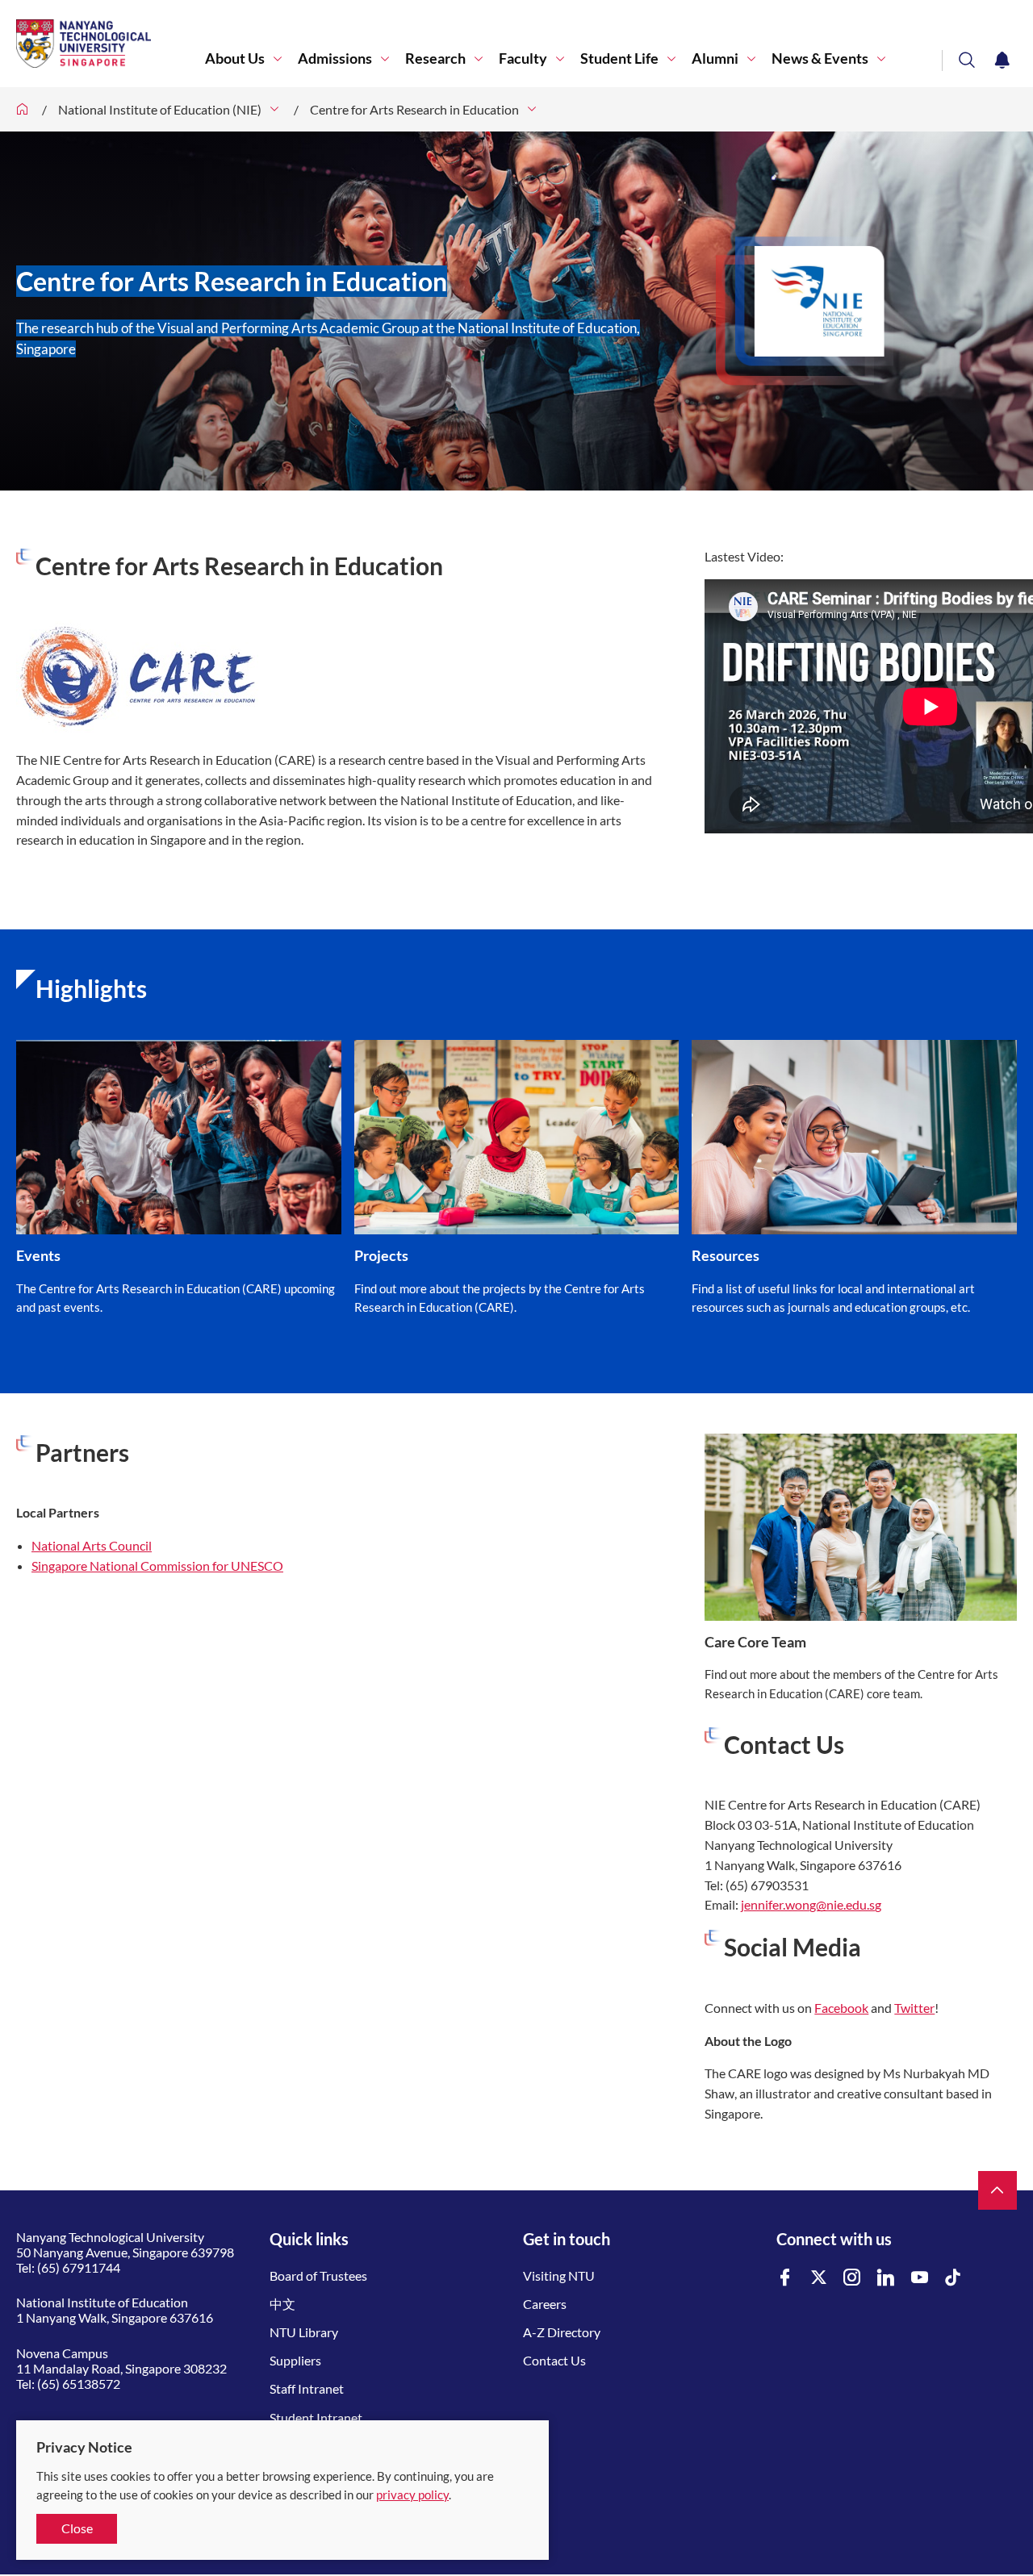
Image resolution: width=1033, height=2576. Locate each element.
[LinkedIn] (886, 2278)
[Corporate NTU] (23, 109)
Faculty (523, 58)
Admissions (335, 58)
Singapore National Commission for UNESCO (157, 1566)
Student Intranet (316, 2417)
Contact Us (554, 2360)
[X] (819, 2278)
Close (77, 2528)
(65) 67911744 (79, 2267)
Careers (545, 2304)
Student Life (619, 58)
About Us (235, 58)
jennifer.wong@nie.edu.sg (811, 1904)
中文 (282, 2304)
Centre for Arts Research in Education (414, 109)
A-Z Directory (562, 2332)
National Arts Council (92, 1545)
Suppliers (295, 2360)
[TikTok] (953, 2278)
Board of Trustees (318, 2275)
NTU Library (304, 2332)
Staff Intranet (307, 2388)
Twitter (914, 2008)
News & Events (820, 58)
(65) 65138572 (79, 2384)
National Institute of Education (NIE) (160, 109)
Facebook (841, 2008)
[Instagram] (852, 2278)
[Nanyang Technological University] (111, 44)
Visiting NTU (559, 2275)
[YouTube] (920, 2278)
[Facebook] (785, 2278)
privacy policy (412, 2495)
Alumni (715, 58)
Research (435, 58)
